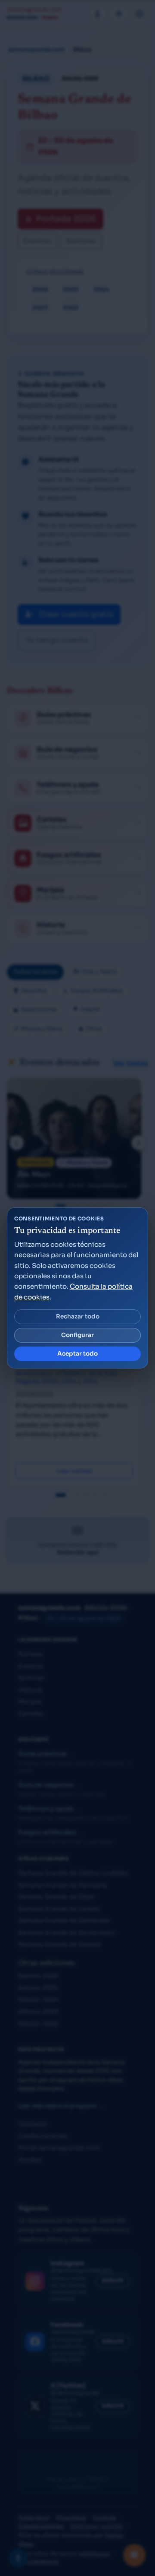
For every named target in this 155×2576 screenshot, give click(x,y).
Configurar (77, 1335)
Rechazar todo (78, 1317)
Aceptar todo (77, 1354)
